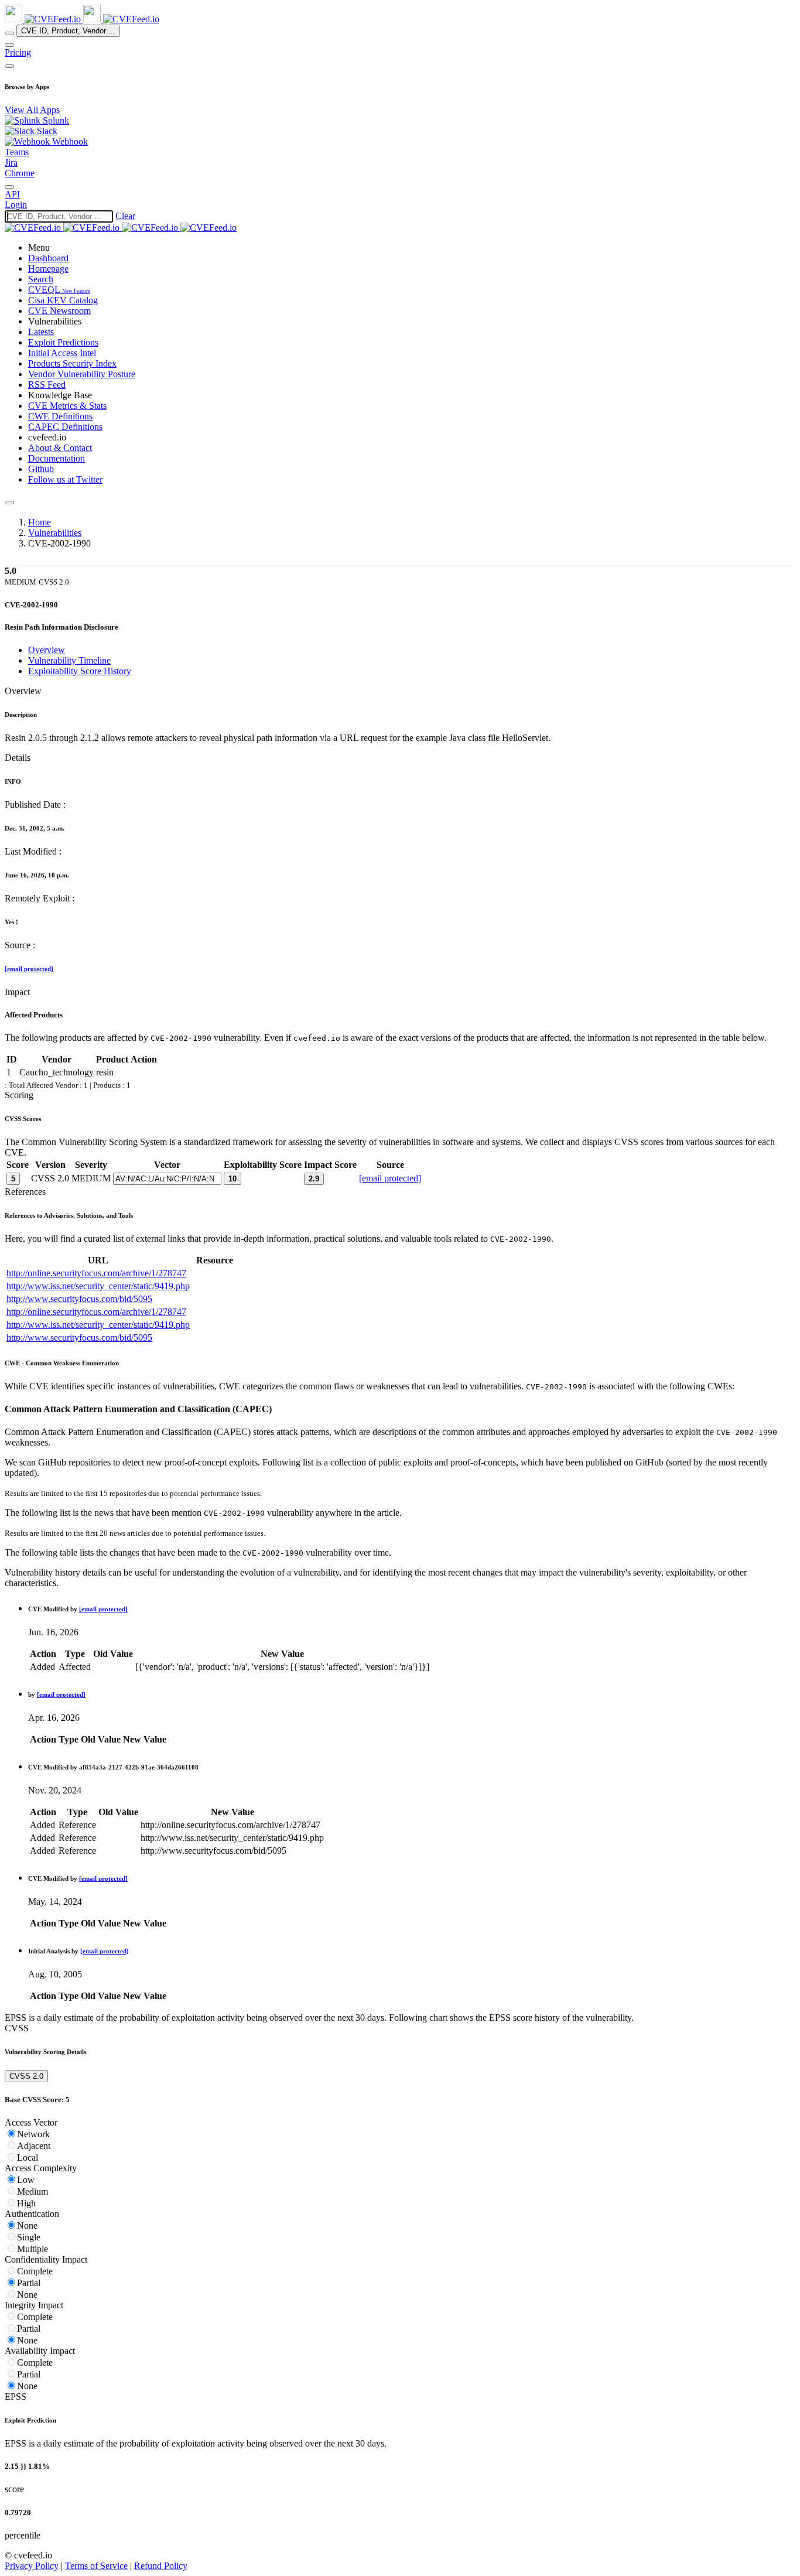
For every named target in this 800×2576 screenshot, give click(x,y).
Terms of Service (96, 2566)
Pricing (18, 52)
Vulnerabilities (55, 533)
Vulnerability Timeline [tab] (69, 660)
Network (33, 2134)
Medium (33, 2191)
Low (26, 2180)
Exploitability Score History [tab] (80, 671)
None (27, 2225)
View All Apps (32, 110)
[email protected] (29, 969)
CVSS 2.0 (26, 2076)
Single (29, 2237)
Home (40, 522)
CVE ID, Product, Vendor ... (68, 31)
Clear (125, 216)
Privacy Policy (32, 2566)
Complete (35, 2271)
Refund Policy (161, 2566)
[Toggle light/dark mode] (9, 187)
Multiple (33, 2249)
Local (28, 2158)
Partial (29, 2283)
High (26, 2203)
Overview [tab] (47, 650)
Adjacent (34, 2146)
